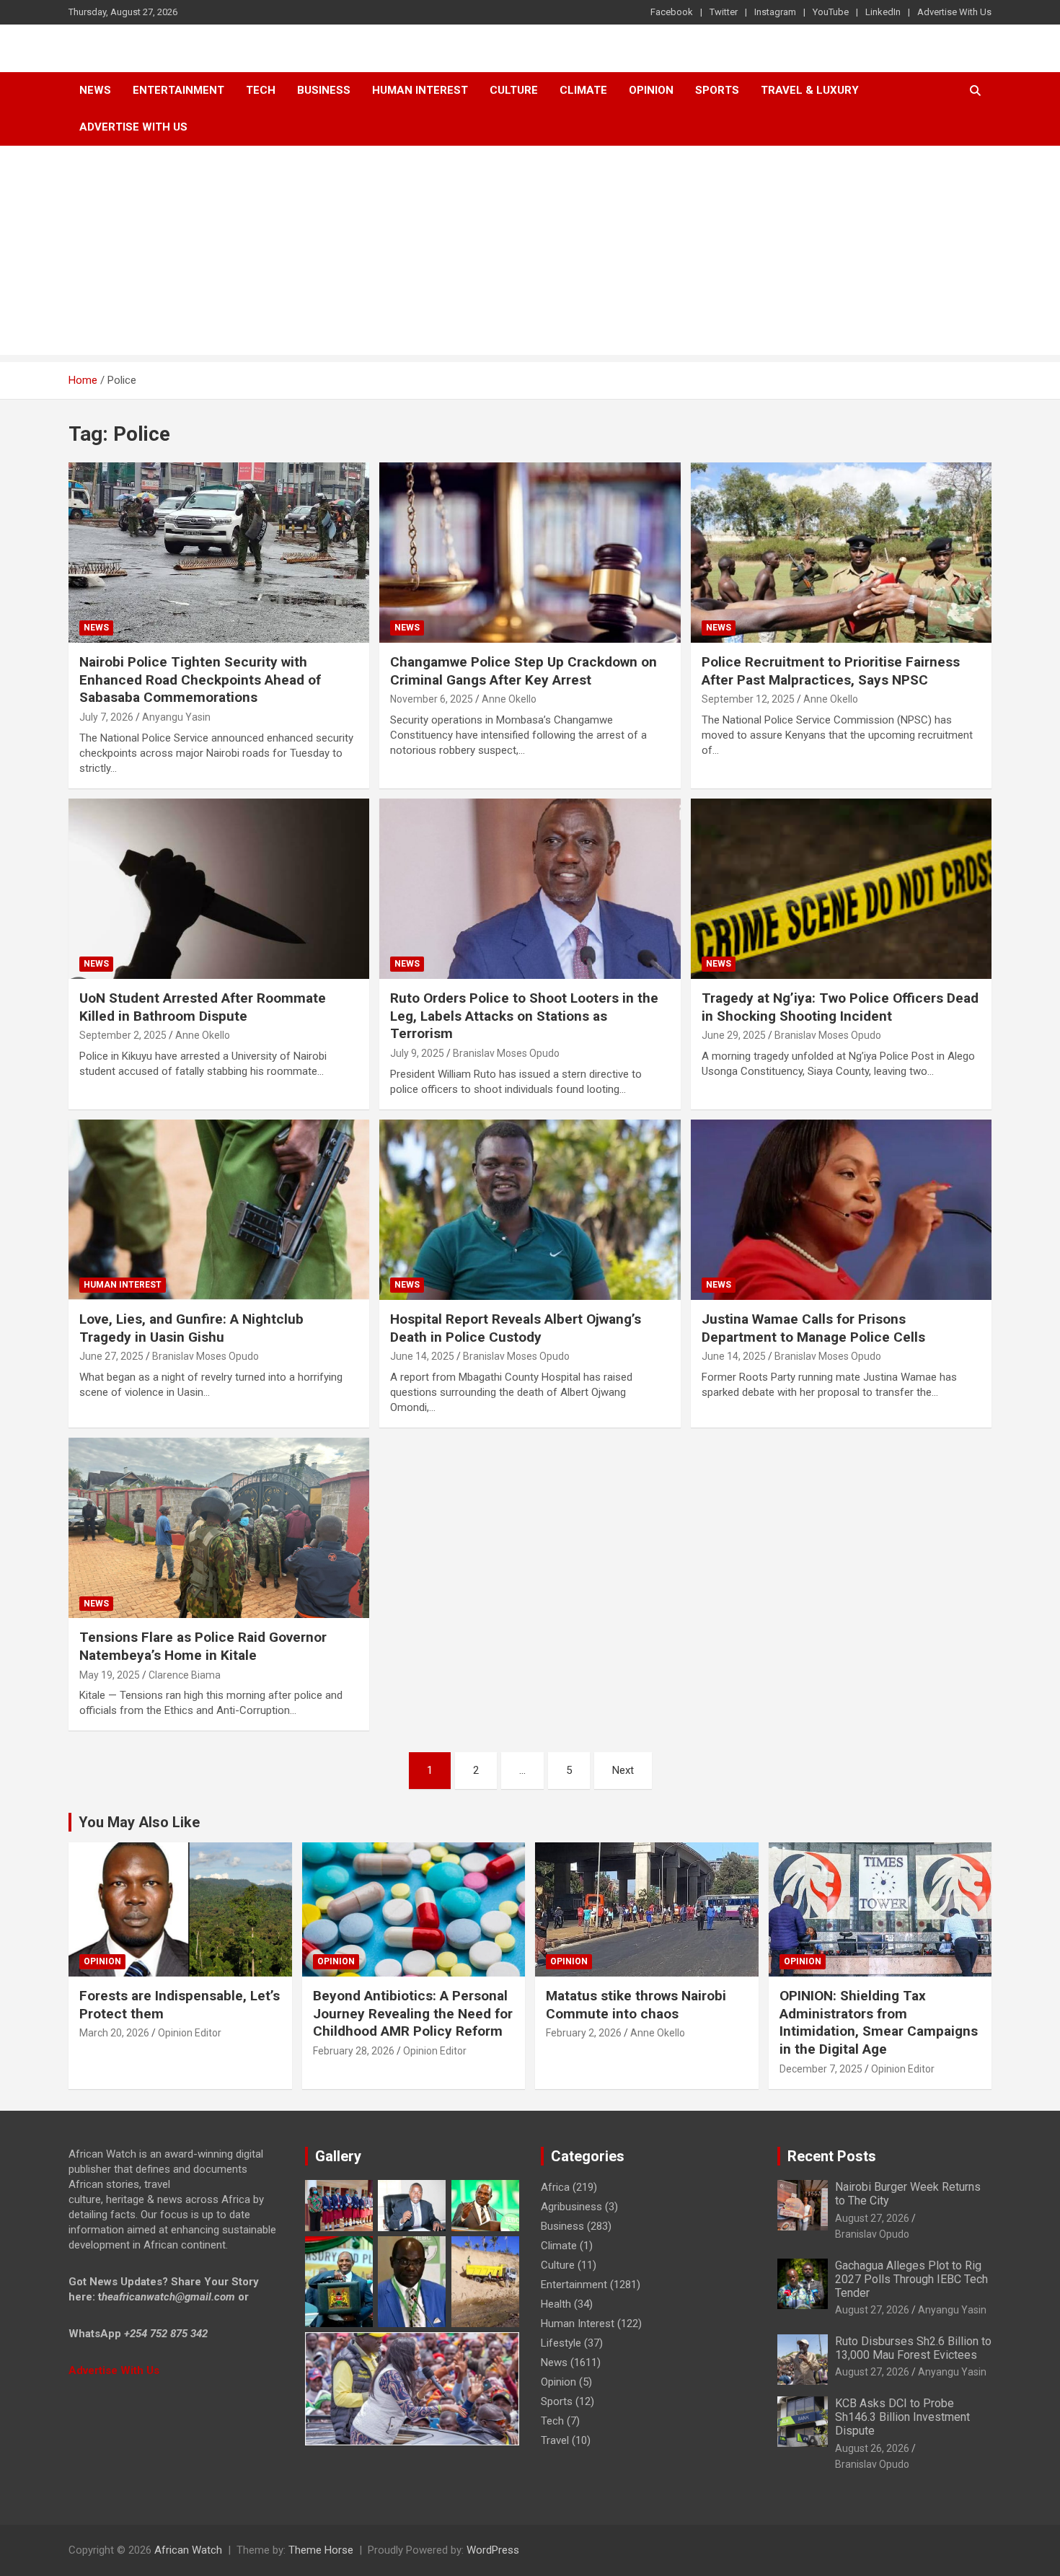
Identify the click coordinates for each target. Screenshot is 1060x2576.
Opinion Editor (190, 2033)
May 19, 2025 (110, 1675)
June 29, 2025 (734, 1035)
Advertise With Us (954, 12)
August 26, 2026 (872, 2448)
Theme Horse (321, 2550)
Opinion (651, 90)
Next (623, 1770)
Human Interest (420, 90)
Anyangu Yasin (176, 717)
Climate (583, 90)
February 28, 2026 (354, 2051)
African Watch (188, 2550)
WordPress (493, 2550)
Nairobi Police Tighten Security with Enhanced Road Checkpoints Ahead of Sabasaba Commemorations (200, 680)
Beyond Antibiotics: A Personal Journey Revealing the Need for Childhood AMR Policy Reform (413, 2013)
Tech (261, 90)
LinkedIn (883, 12)
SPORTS (717, 90)
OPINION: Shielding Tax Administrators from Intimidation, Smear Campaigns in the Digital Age (879, 2022)
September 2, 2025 (123, 1035)
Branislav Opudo (872, 2234)
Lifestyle (561, 2343)
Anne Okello (509, 699)
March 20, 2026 (114, 2033)
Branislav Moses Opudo (506, 1053)
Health (556, 2304)
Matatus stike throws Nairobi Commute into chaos (636, 2005)
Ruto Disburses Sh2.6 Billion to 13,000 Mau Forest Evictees (913, 2348)
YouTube (831, 12)
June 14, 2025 (422, 1356)
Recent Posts (832, 2156)
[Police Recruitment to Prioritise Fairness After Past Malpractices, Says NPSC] (841, 553)
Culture (514, 90)
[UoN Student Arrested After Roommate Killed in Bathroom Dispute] (219, 889)
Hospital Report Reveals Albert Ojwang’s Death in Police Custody (516, 1328)
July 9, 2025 (417, 1053)
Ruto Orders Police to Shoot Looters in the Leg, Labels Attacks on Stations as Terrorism (524, 1016)
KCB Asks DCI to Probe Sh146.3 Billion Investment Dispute (902, 2417)
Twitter (724, 12)
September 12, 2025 (748, 699)
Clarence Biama (185, 1675)
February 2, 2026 (584, 2033)
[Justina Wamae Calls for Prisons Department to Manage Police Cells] (841, 1210)
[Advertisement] (530, 254)
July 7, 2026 (106, 717)
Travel (555, 2440)
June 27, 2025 (111, 1356)
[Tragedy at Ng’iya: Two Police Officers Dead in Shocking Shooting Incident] (841, 889)
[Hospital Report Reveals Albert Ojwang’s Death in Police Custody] (530, 1210)
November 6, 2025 (432, 699)
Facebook (672, 12)
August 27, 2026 (872, 2218)
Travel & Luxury (810, 90)
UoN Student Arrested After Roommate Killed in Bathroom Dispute (203, 1007)
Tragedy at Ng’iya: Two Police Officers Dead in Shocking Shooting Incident (840, 1007)
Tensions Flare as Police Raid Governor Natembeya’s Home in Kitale (203, 1646)
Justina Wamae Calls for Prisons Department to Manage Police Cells (813, 1328)
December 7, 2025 (821, 2069)
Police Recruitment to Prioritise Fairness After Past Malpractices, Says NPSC (831, 671)
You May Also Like (139, 1822)
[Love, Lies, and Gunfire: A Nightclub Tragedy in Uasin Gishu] (219, 1210)
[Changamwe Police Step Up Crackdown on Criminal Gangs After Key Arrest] (530, 553)
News (95, 90)
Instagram (775, 12)
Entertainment (178, 90)
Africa (555, 2187)
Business (324, 90)
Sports (557, 2401)
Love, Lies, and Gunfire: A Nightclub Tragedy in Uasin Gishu (191, 1328)
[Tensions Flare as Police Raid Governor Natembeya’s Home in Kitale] (219, 1528)
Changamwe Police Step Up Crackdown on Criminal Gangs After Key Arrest (524, 671)
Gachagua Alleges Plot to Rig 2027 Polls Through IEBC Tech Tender (911, 2279)
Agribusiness (571, 2207)
